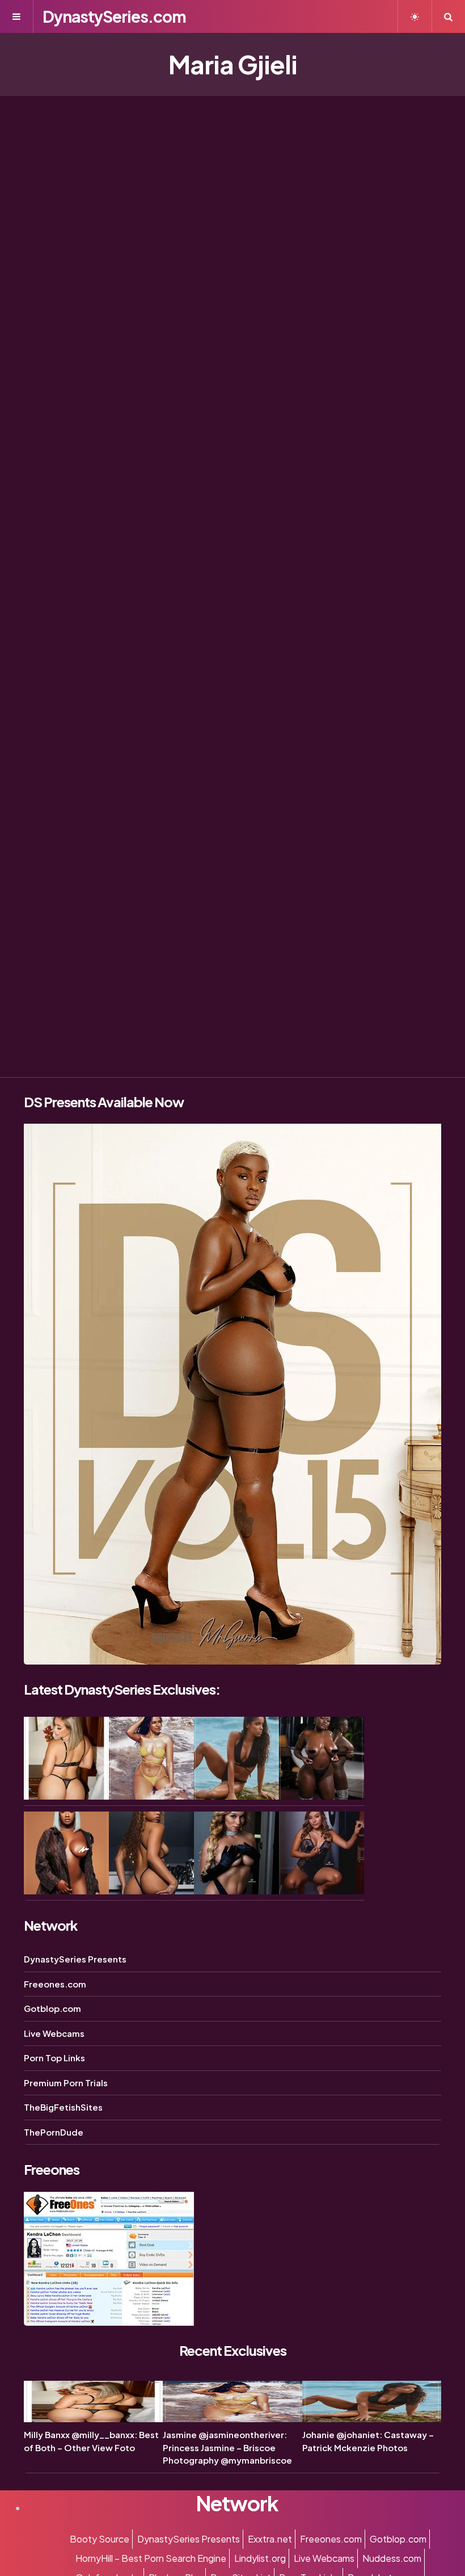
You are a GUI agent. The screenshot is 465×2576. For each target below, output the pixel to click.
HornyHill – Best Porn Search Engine (151, 2558)
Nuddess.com (392, 2558)
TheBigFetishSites (63, 2107)
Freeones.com (55, 1984)
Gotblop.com (52, 2008)
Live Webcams (54, 2033)
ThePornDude (54, 2132)
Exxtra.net (270, 2539)
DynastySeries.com (114, 16)
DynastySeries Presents (75, 1959)
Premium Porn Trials (66, 2083)
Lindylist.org (260, 2558)
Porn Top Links (54, 2058)
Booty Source (100, 2539)
